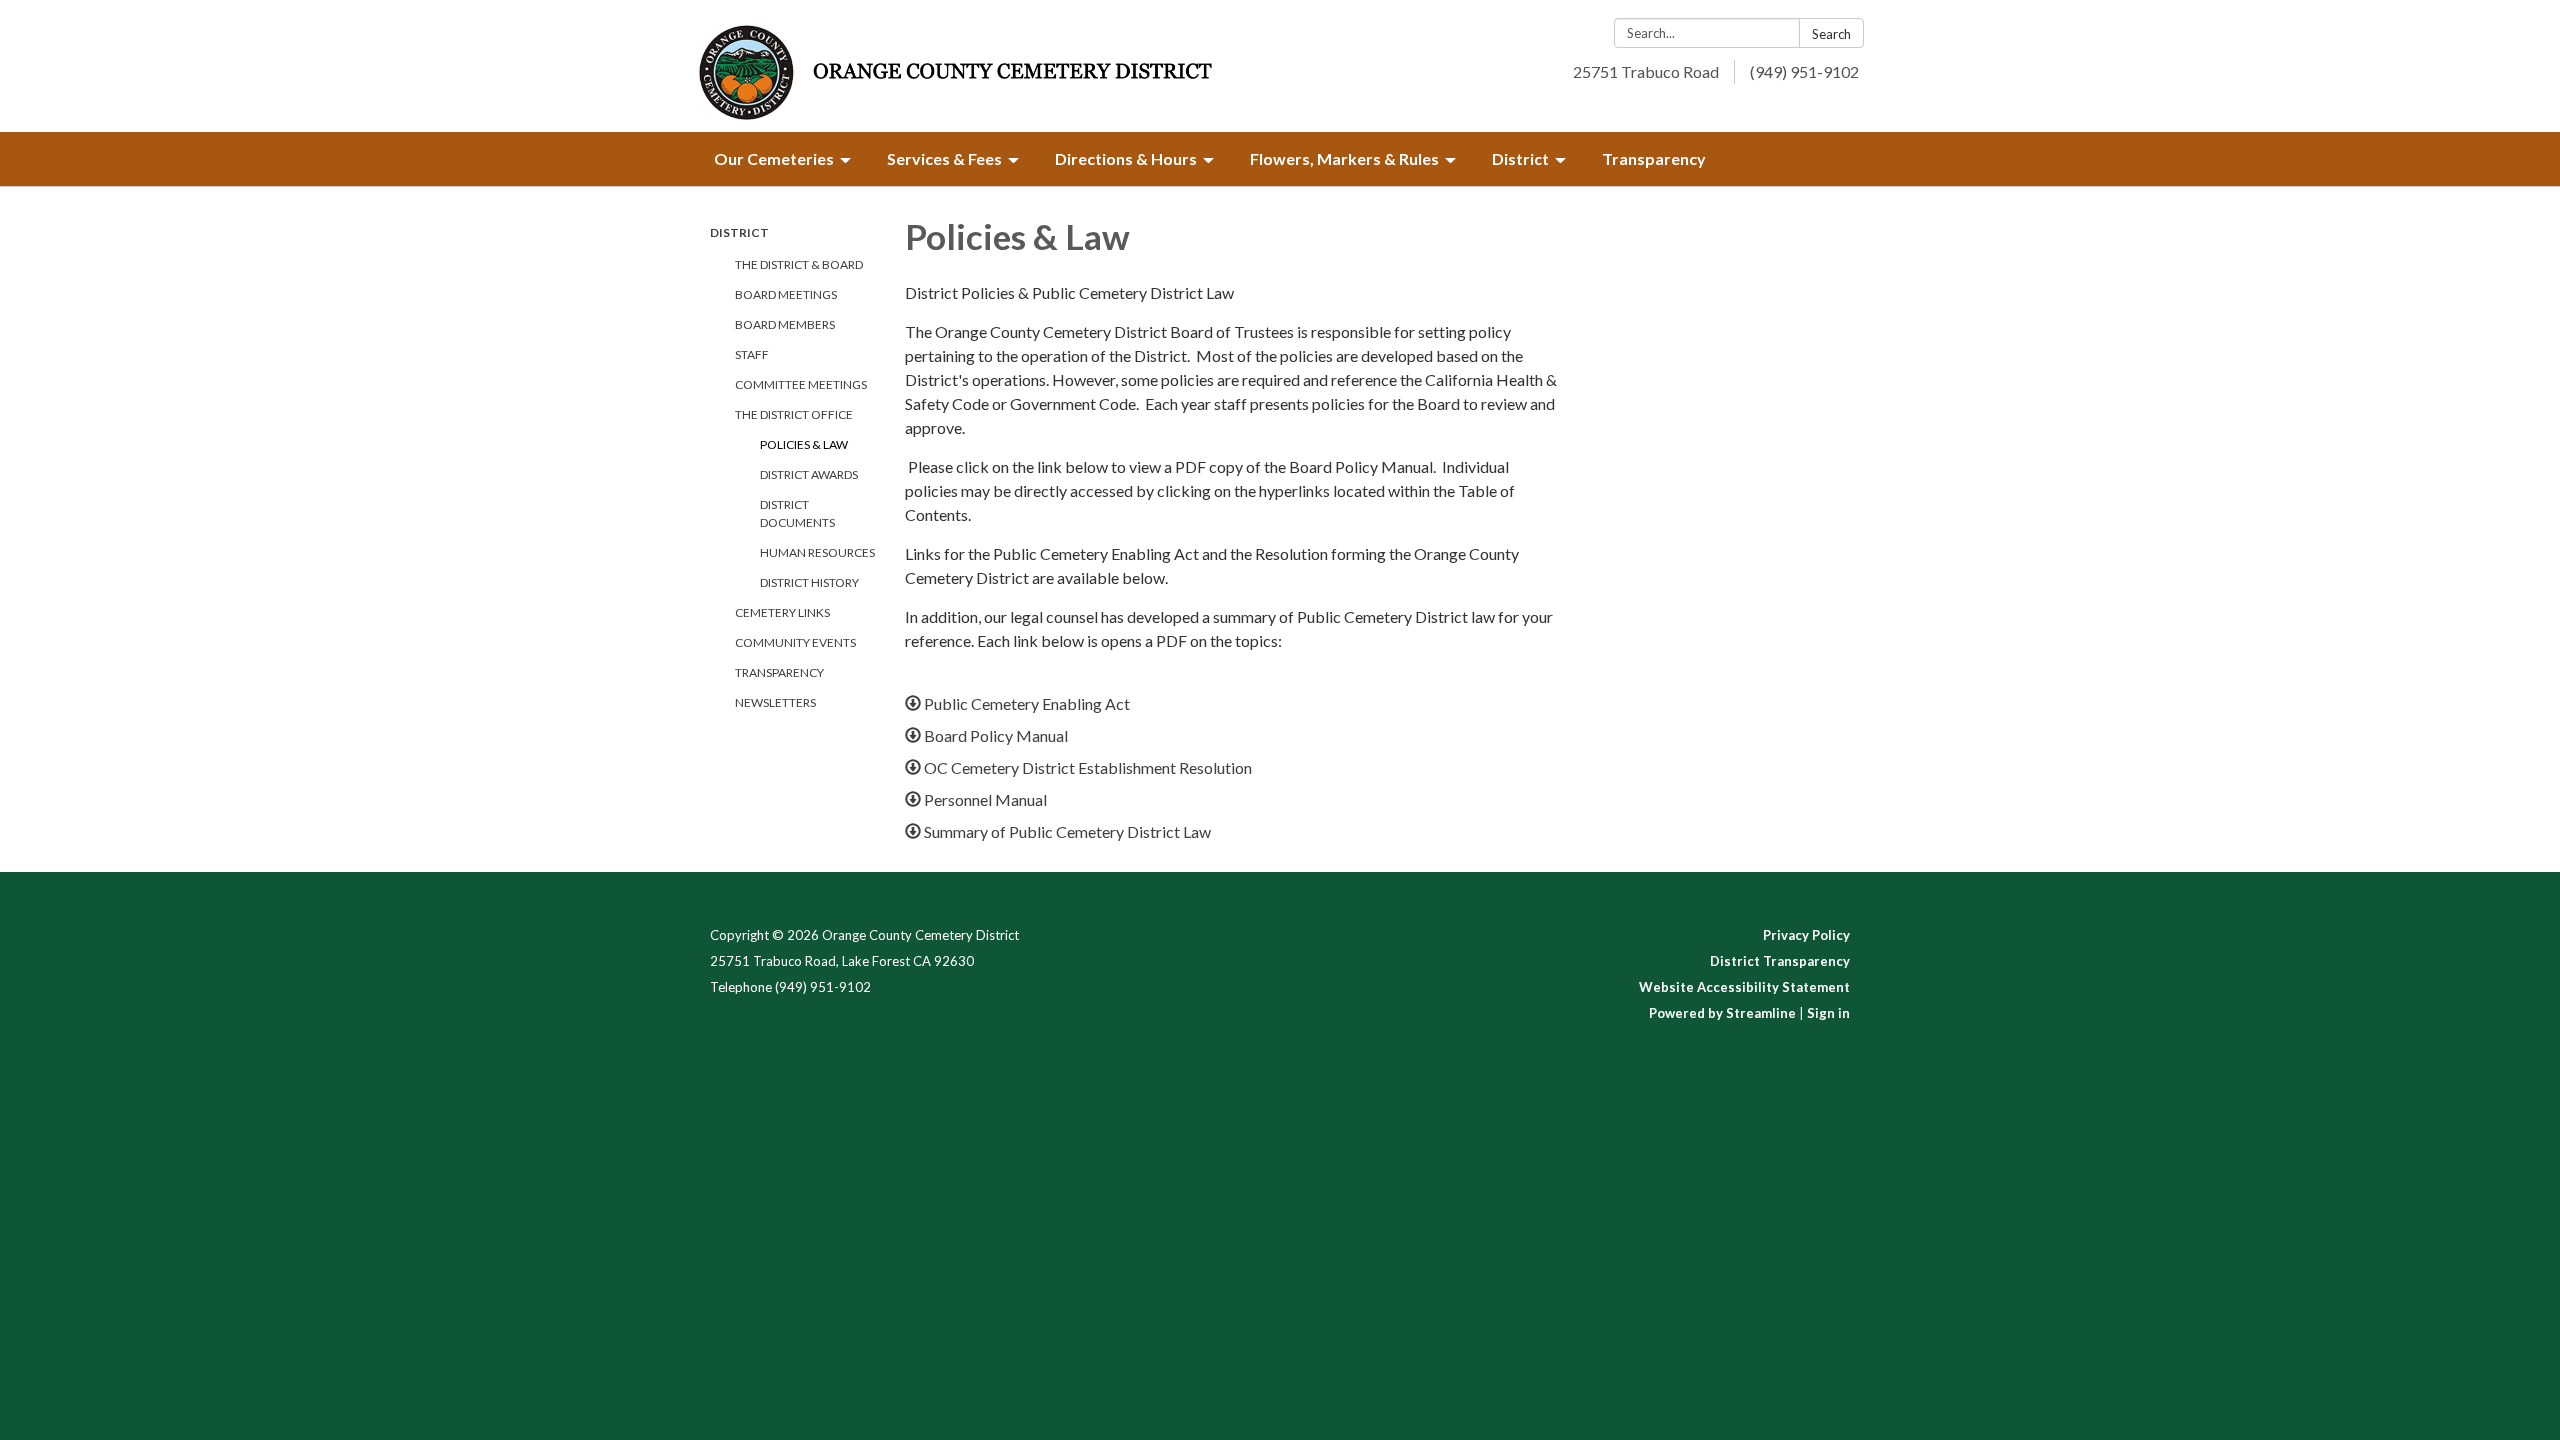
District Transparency (1780, 961)
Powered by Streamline (1722, 1013)
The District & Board (799, 264)
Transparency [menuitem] (1654, 158)
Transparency (779, 672)
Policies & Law (804, 444)
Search (1831, 34)
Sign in (1828, 1013)
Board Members (785, 324)
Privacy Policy (1806, 935)
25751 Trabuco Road (1646, 71)
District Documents (797, 513)
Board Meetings (786, 294)
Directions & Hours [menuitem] (1126, 158)
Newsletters (775, 702)
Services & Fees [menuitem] (944, 158)
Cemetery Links (782, 612)
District (739, 232)
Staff (752, 354)
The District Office (794, 414)
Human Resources (817, 552)
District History (809, 582)
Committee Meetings (801, 384)
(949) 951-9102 (1804, 71)
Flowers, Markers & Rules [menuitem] (1344, 158)
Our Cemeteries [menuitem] (774, 158)
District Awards (809, 474)
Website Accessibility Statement (1744, 987)
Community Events (795, 642)
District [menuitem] (1520, 158)
